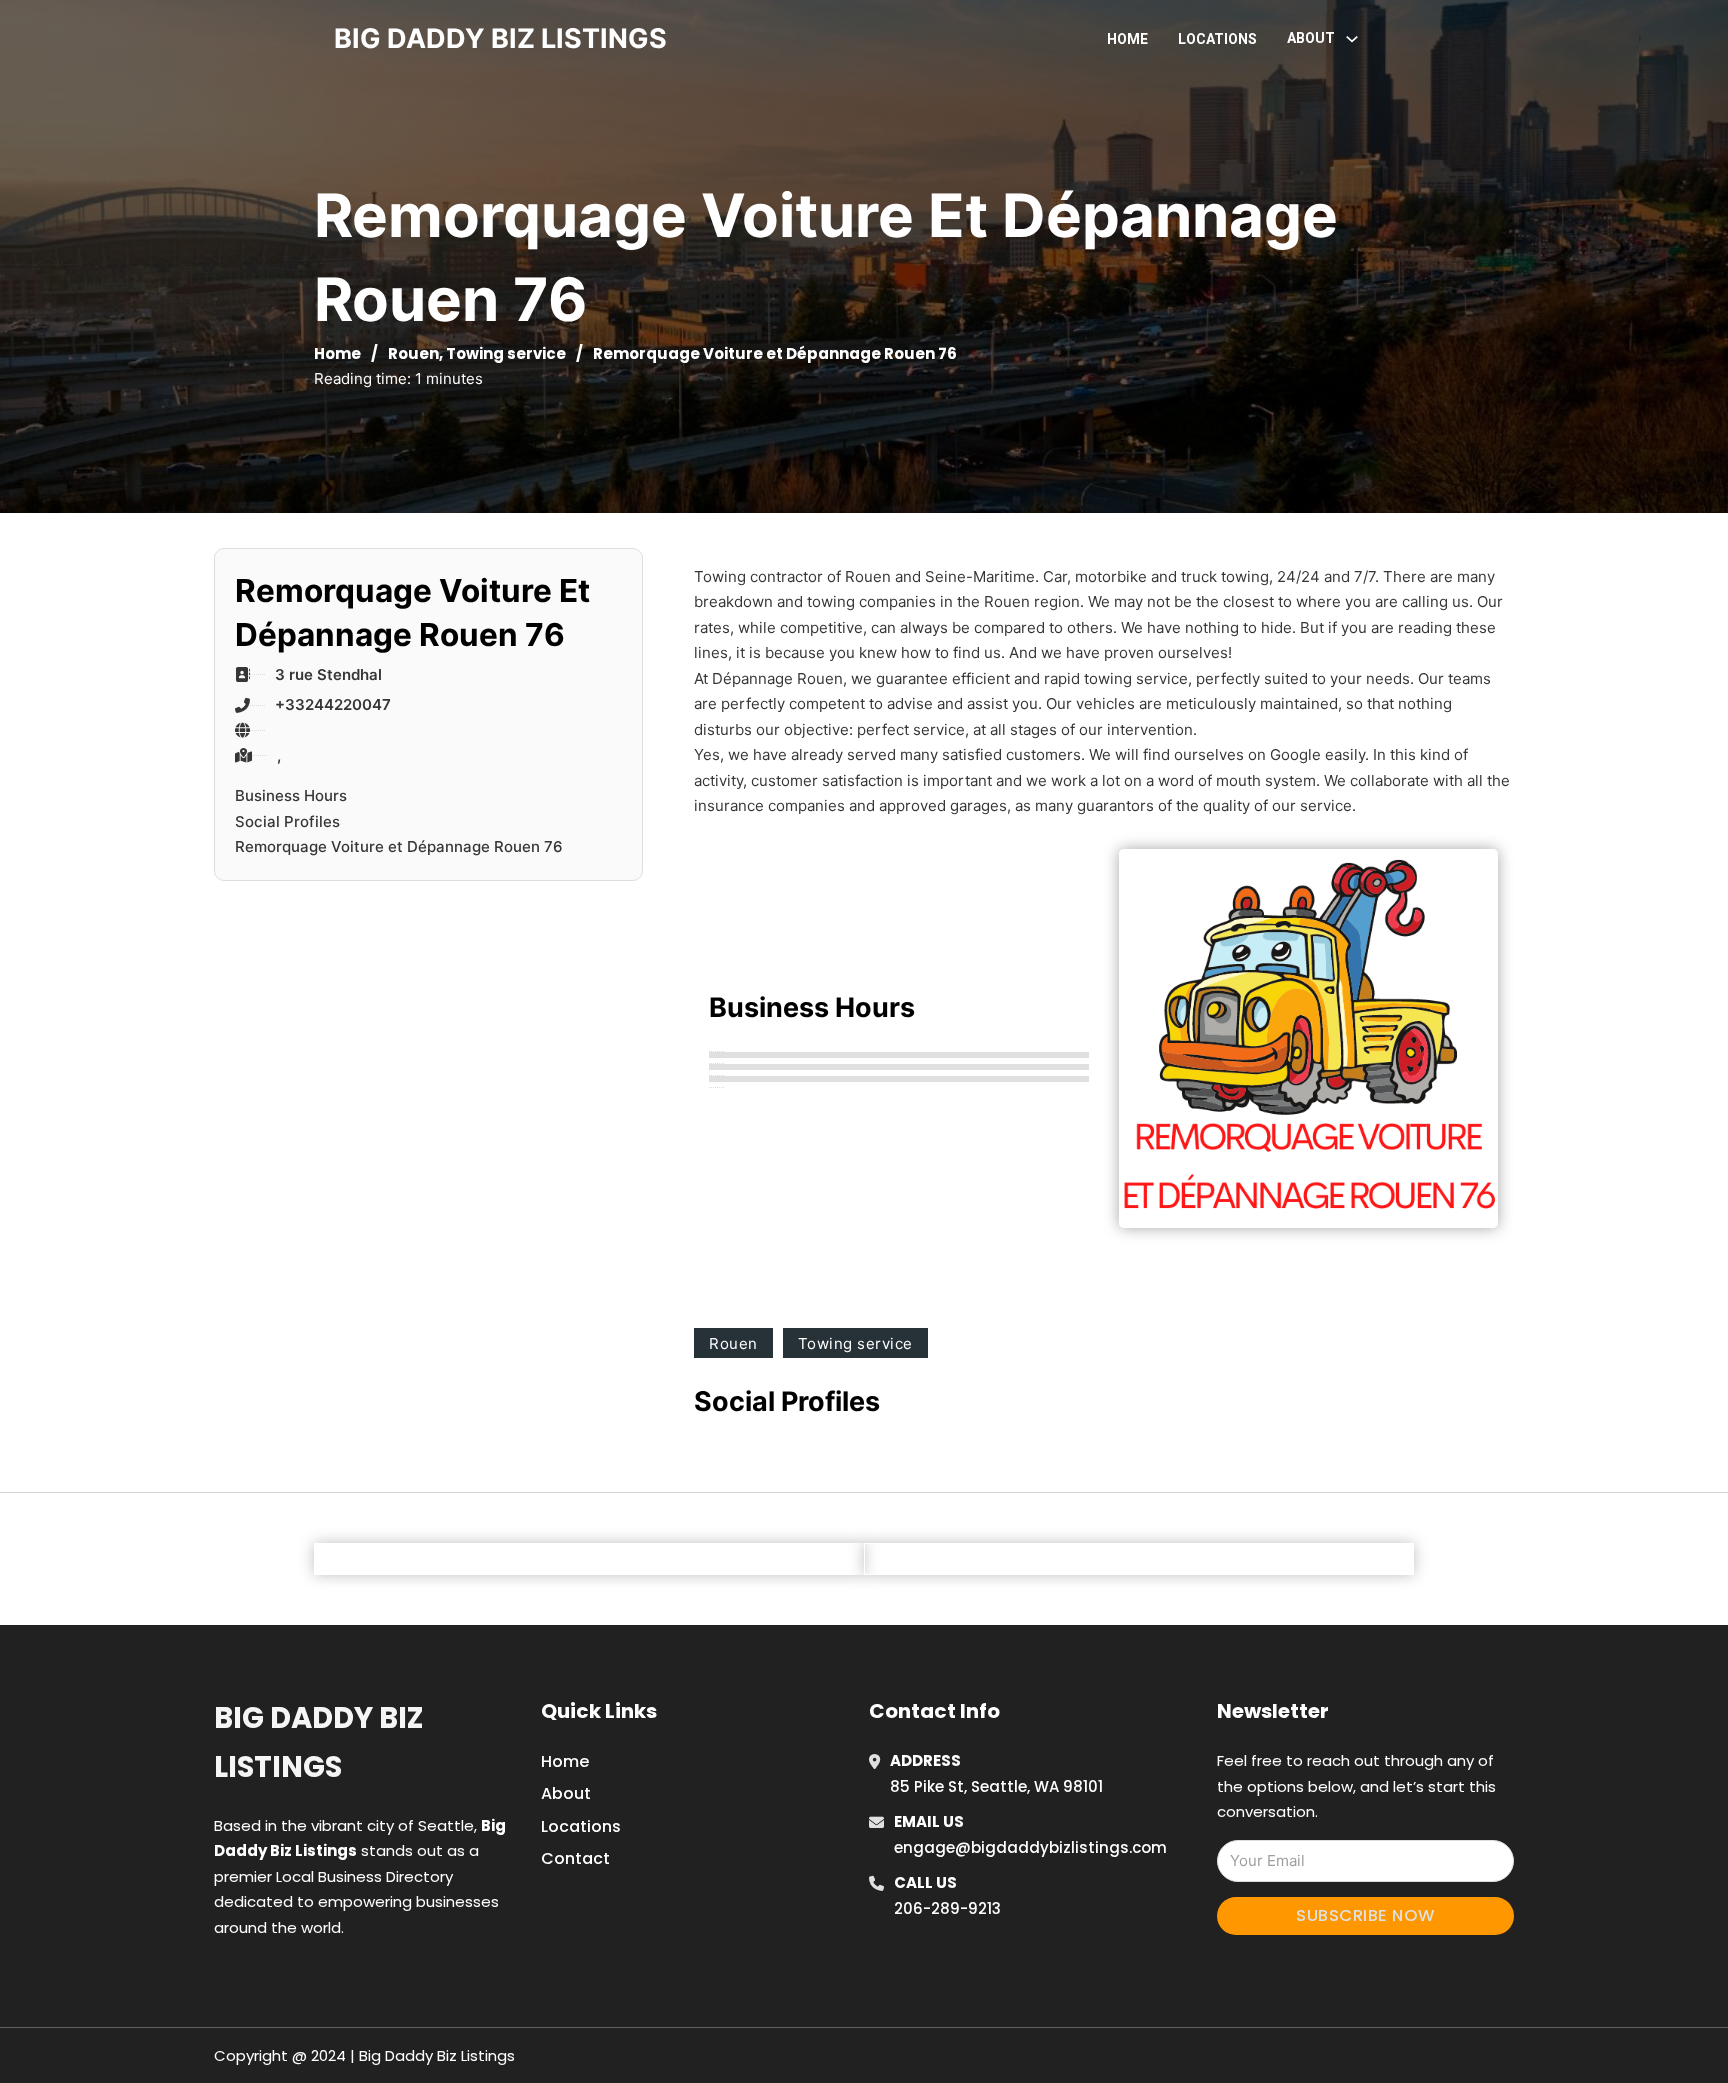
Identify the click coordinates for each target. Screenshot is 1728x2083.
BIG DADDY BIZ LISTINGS (500, 38)
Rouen (413, 353)
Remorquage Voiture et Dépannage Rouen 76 (399, 846)
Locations (1217, 39)
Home (1127, 39)
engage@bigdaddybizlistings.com (1030, 1847)
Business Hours (291, 795)
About (566, 1793)
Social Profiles (287, 821)
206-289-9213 (947, 1908)
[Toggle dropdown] (1352, 39)
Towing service (506, 353)
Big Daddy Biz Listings (318, 1742)
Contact (575, 1858)
